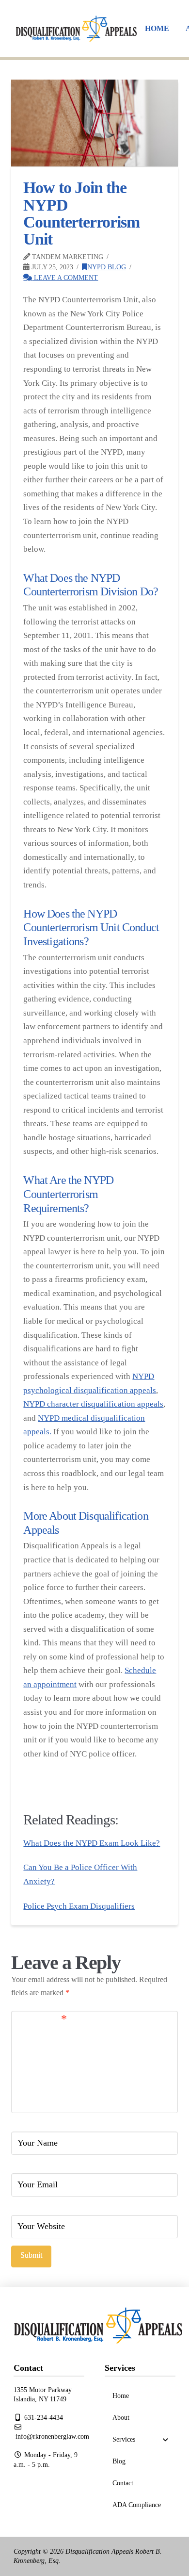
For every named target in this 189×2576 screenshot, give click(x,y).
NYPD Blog (107, 267)
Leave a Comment (65, 278)
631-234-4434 (43, 2418)
